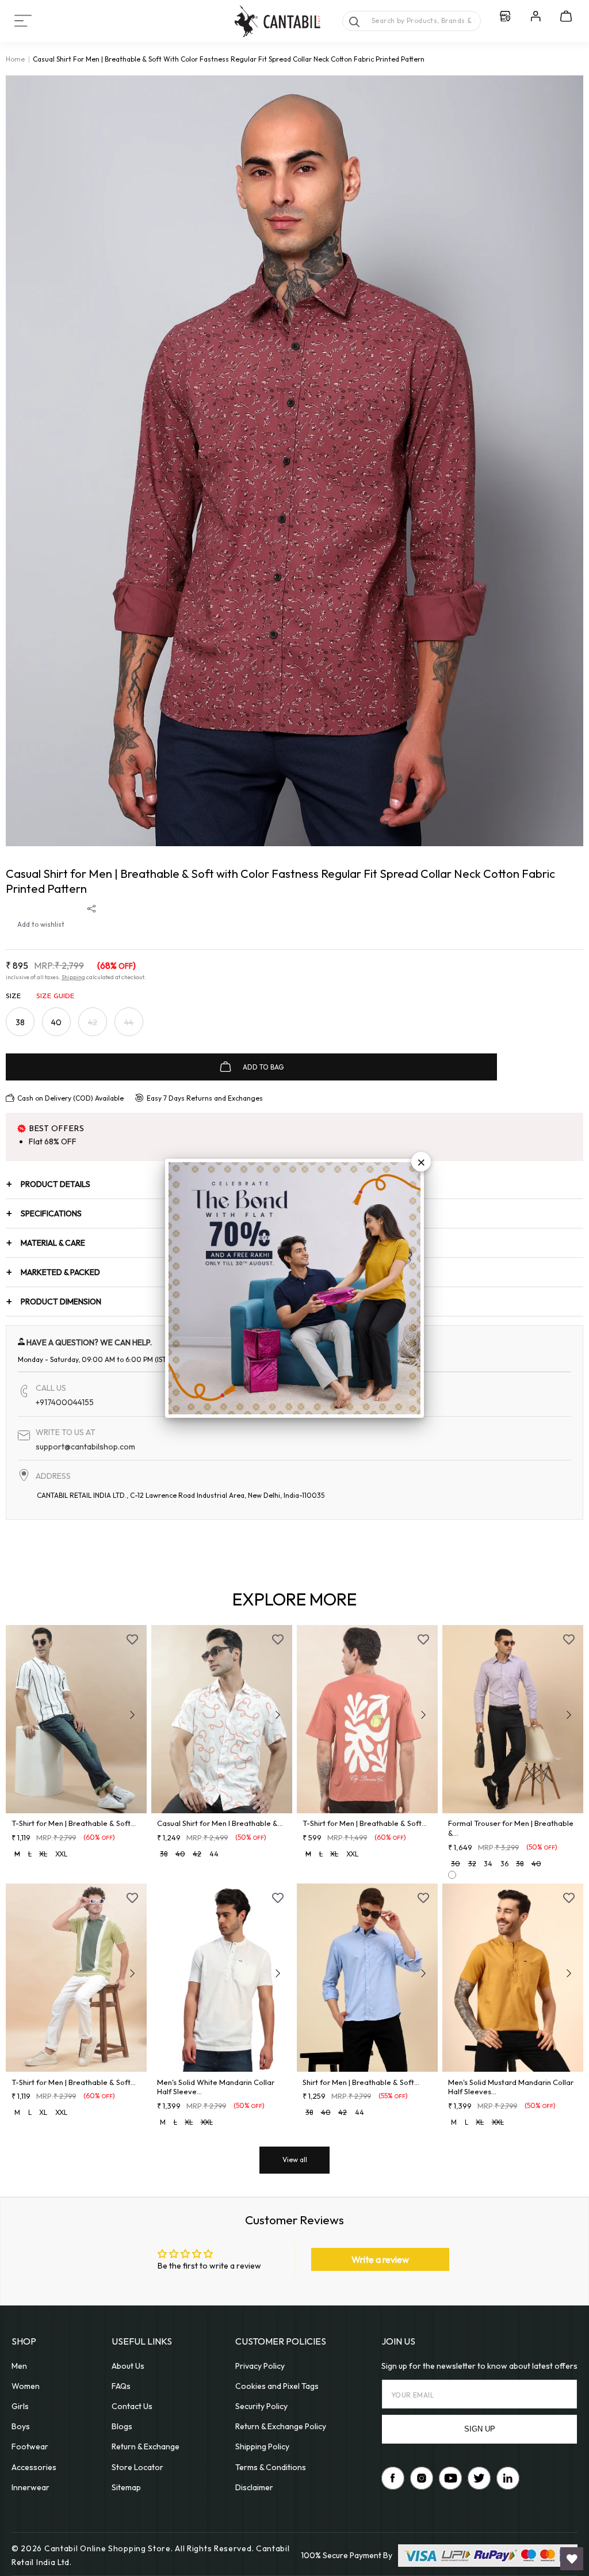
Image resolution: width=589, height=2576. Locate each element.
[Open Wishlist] (572, 2559)
